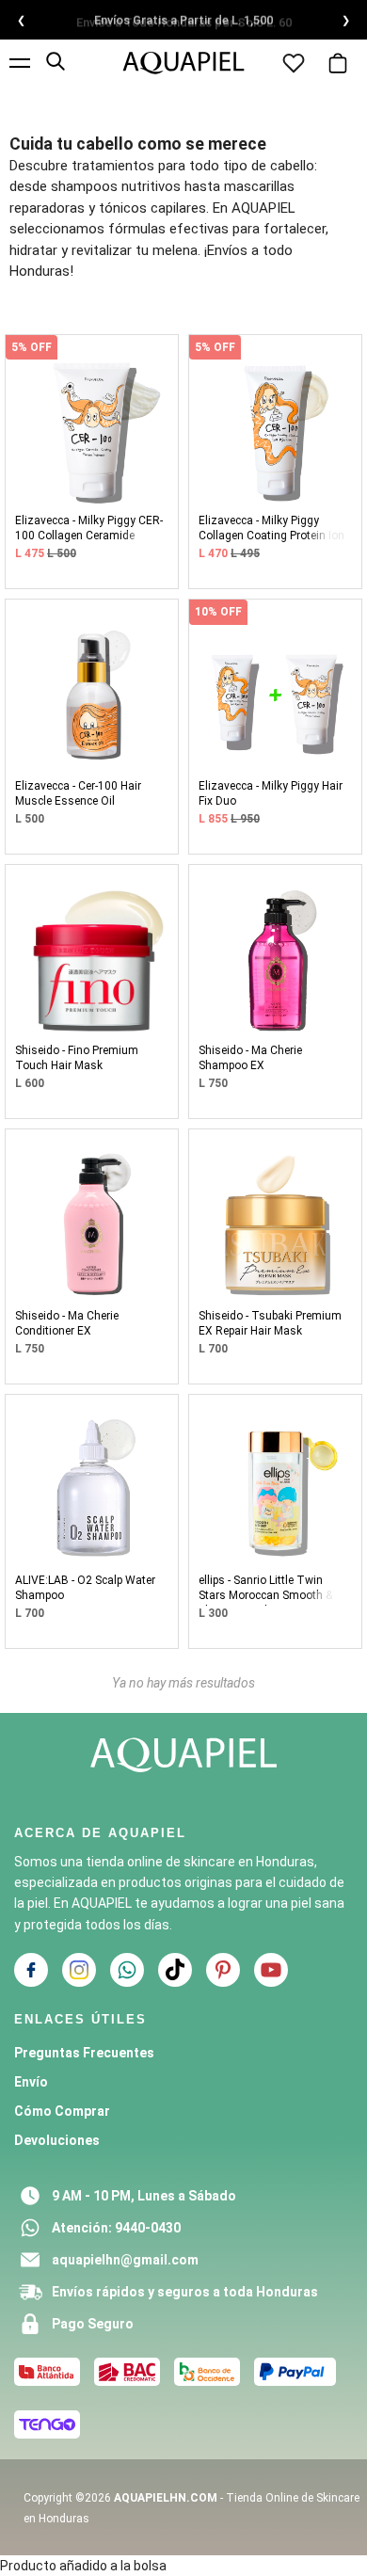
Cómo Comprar (62, 2111)
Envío (31, 2082)
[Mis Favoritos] (294, 52)
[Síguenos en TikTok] (175, 1970)
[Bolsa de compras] (338, 49)
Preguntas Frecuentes (84, 2053)
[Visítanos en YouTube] (271, 1970)
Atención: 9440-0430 (116, 2228)
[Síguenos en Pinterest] (223, 1970)
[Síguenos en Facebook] (31, 1970)
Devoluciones (57, 2140)
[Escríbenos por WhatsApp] (127, 1970)
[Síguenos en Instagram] (79, 1970)
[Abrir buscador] (56, 61)
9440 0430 (306, 23)
